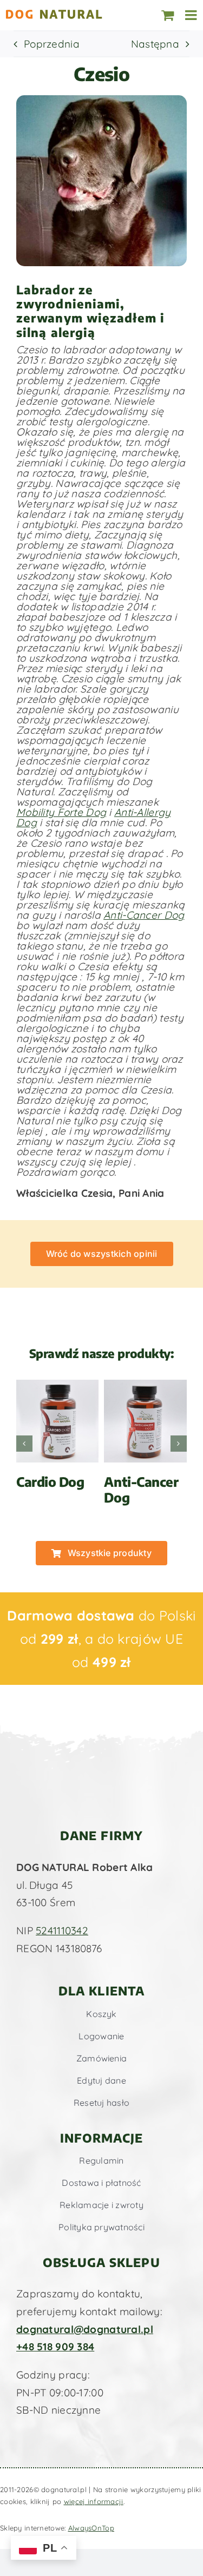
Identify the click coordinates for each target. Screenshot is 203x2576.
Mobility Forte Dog (61, 812)
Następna (155, 44)
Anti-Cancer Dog (144, 915)
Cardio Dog (50, 1481)
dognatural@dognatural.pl (85, 2329)
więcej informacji (94, 2501)
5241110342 (62, 1931)
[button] (24, 1444)
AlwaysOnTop (91, 2528)
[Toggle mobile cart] (168, 15)
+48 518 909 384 (55, 2347)
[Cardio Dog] (58, 1386)
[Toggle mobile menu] (192, 15)
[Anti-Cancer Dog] (145, 1386)
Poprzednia (52, 44)
